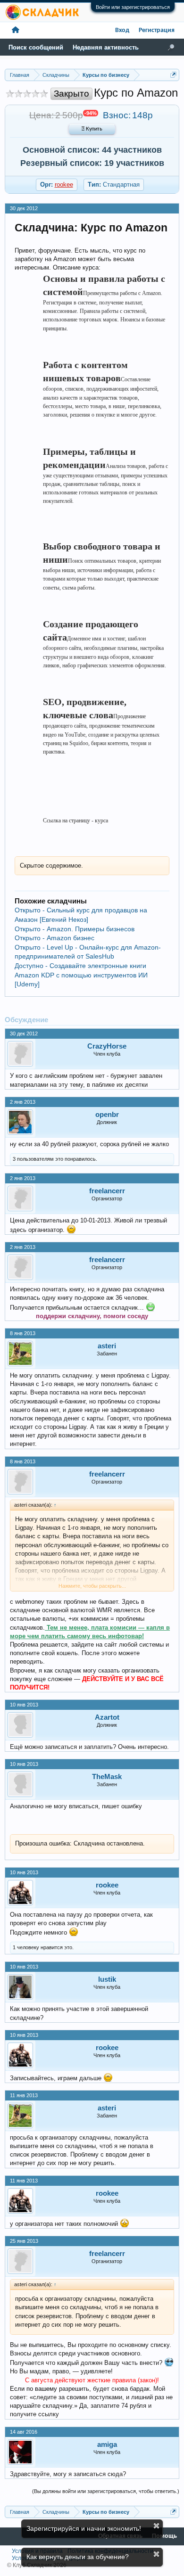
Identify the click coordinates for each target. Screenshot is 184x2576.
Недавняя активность (106, 47)
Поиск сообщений (36, 47)
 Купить (92, 129)
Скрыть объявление (156, 2526)
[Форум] (16, 30)
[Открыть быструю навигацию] (173, 75)
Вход (122, 30)
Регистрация (157, 30)
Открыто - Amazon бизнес (54, 938)
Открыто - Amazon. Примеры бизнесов (75, 929)
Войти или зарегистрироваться (133, 7)
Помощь (164, 2536)
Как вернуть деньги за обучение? (78, 2557)
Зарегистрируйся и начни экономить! (84, 2528)
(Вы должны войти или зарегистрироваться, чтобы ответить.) (106, 2491)
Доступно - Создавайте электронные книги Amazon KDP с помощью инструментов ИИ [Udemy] (81, 975)
